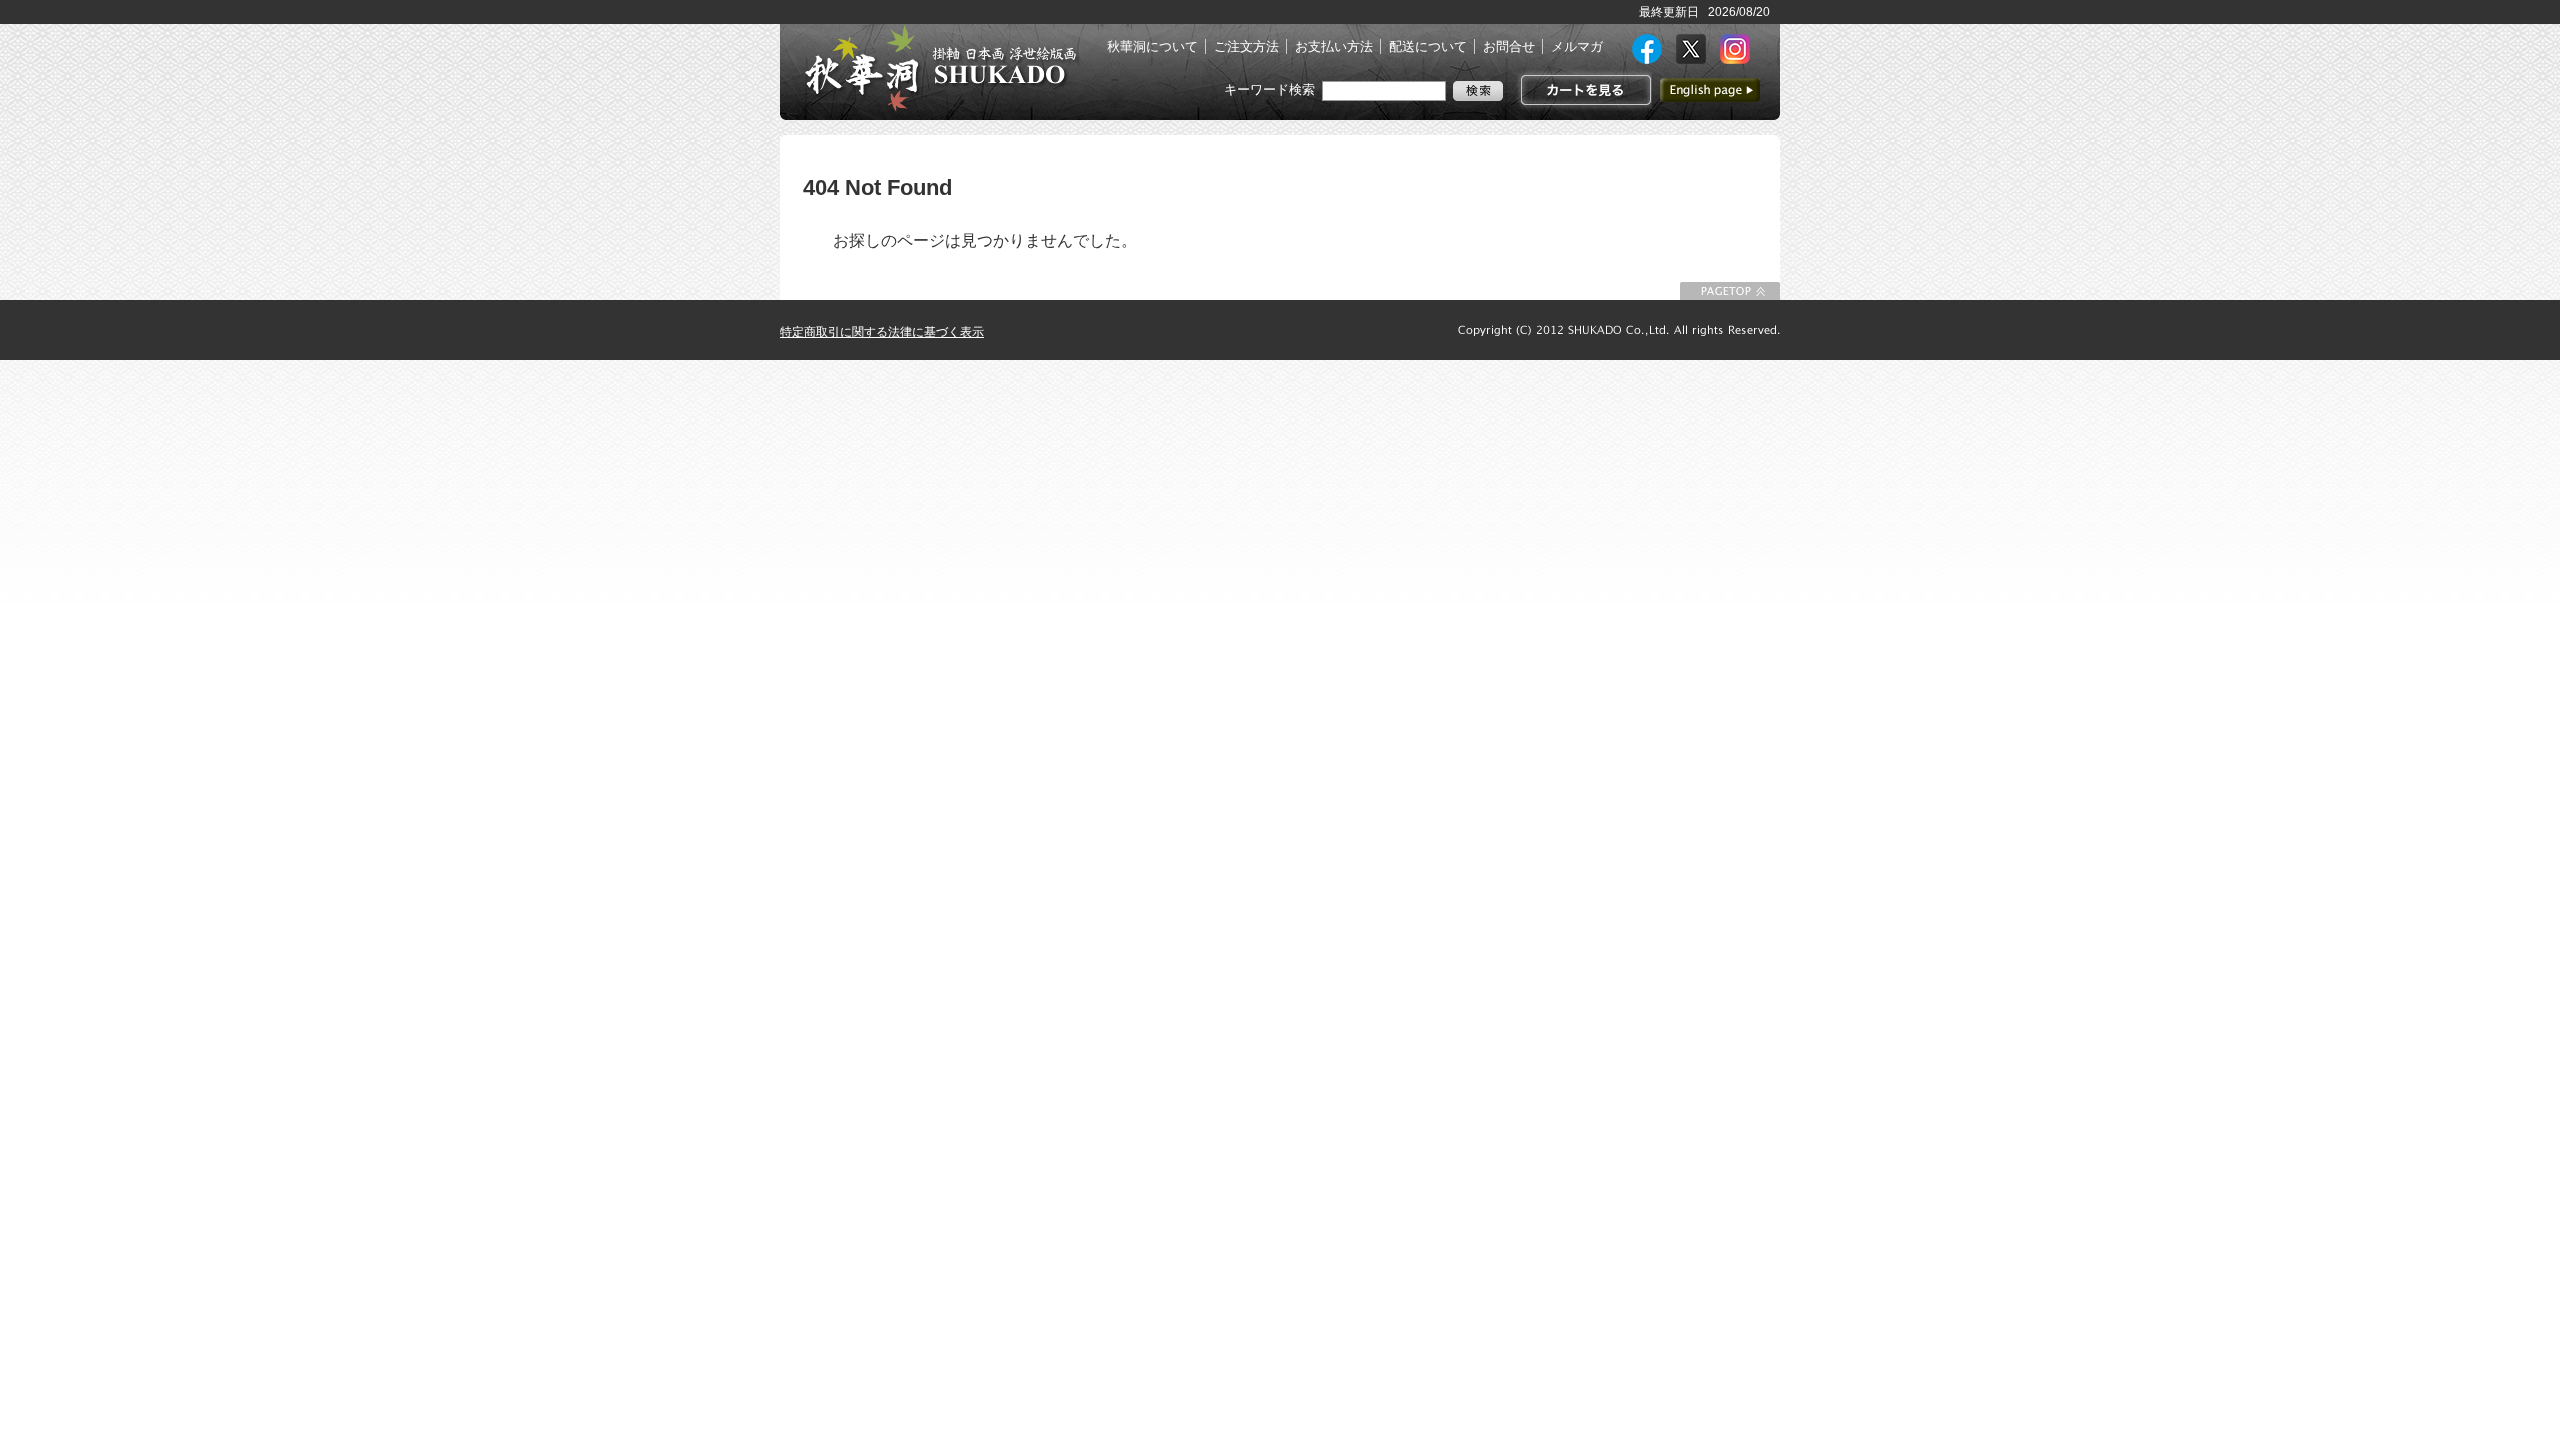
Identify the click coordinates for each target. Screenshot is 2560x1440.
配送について (1428, 46)
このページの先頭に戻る (1730, 291)
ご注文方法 (1246, 46)
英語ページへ (1710, 90)
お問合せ (1509, 46)
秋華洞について (1152, 46)
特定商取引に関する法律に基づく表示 (882, 332)
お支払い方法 (1334, 46)
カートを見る (1583, 90)
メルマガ (1577, 46)
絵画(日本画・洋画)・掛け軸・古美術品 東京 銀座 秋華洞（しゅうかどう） (940, 68)
